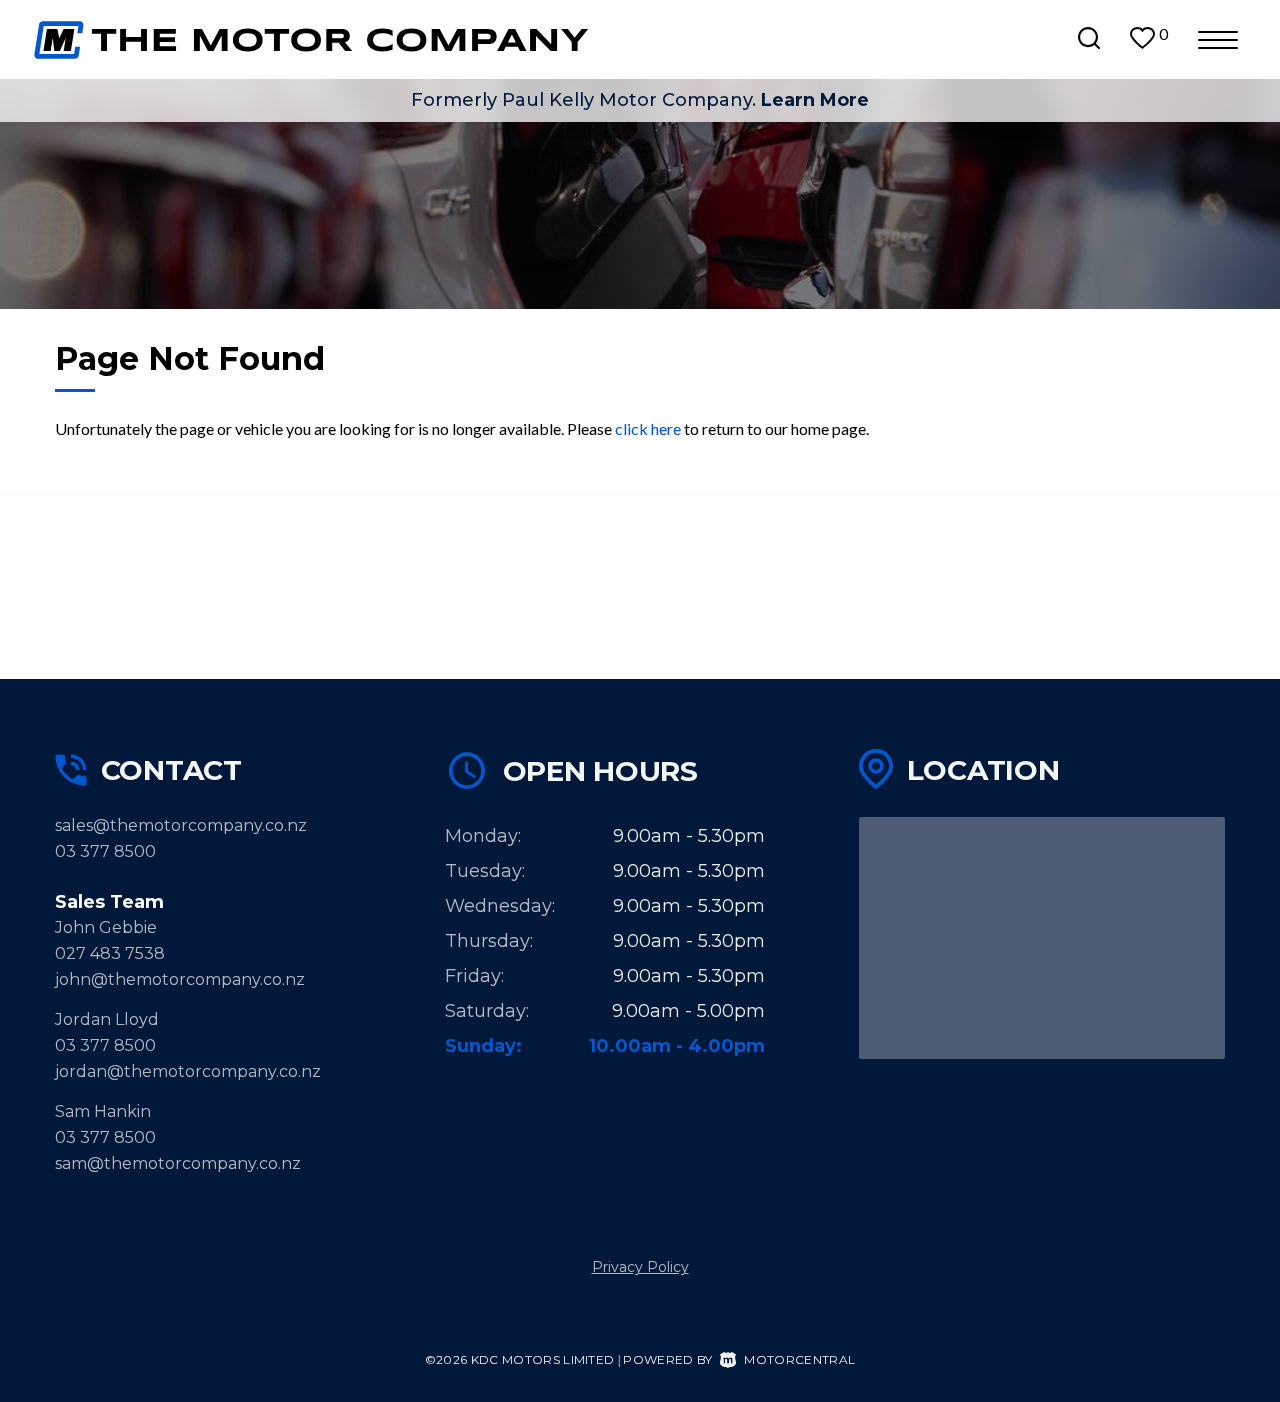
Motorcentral (799, 1359)
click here (648, 428)
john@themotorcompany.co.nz (180, 979)
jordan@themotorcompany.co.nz (188, 1071)
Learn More (815, 100)
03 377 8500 (105, 851)
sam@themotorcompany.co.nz (178, 1163)
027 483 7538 (110, 953)
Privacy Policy (640, 1267)
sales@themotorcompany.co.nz (181, 825)
